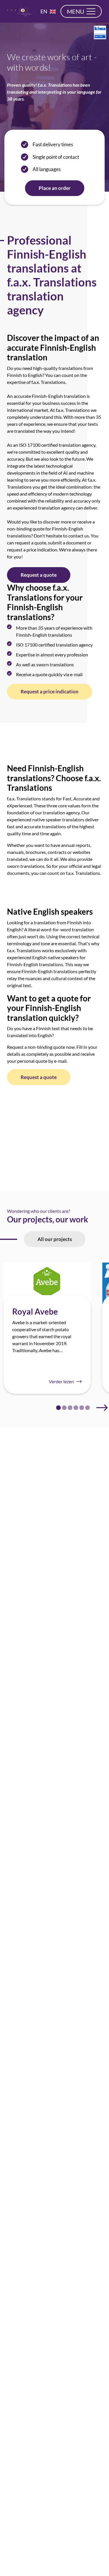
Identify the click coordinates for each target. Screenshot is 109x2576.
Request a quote (39, 575)
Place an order (55, 188)
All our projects (55, 1239)
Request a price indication (50, 691)
